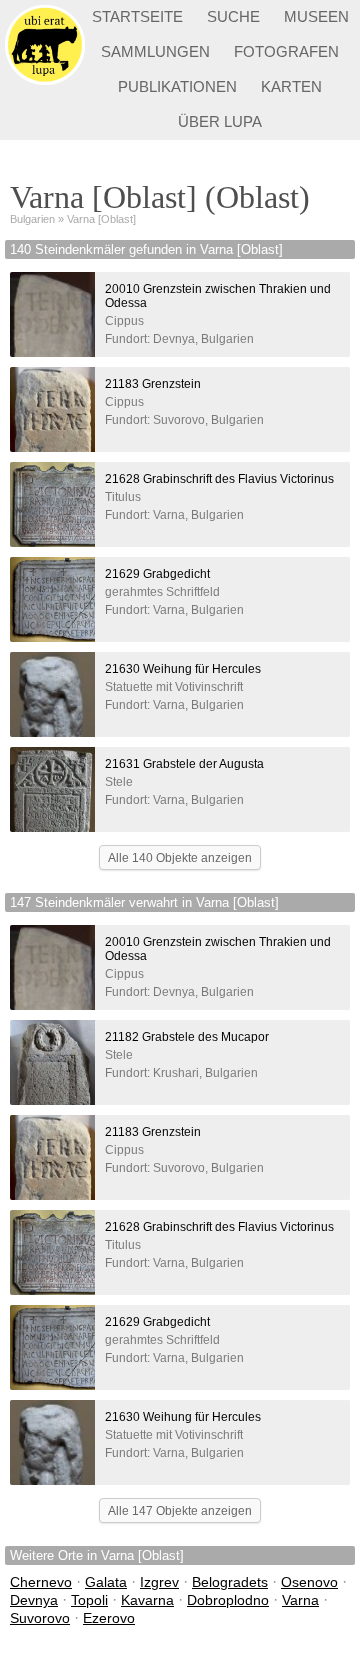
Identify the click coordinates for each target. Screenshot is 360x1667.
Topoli (89, 1600)
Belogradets (230, 1582)
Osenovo (309, 1582)
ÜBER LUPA (220, 121)
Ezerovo (109, 1618)
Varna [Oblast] (101, 219)
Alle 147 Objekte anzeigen (180, 1511)
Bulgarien (32, 219)
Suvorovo (40, 1618)
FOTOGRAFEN (286, 51)
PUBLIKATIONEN (177, 86)
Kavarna (147, 1600)
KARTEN (291, 86)
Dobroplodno (228, 1600)
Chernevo (41, 1582)
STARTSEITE (137, 16)
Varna (300, 1600)
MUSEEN (316, 16)
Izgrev (159, 1582)
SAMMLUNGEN (155, 51)
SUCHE (233, 16)
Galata (106, 1582)
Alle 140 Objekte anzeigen (180, 858)
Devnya (34, 1600)
